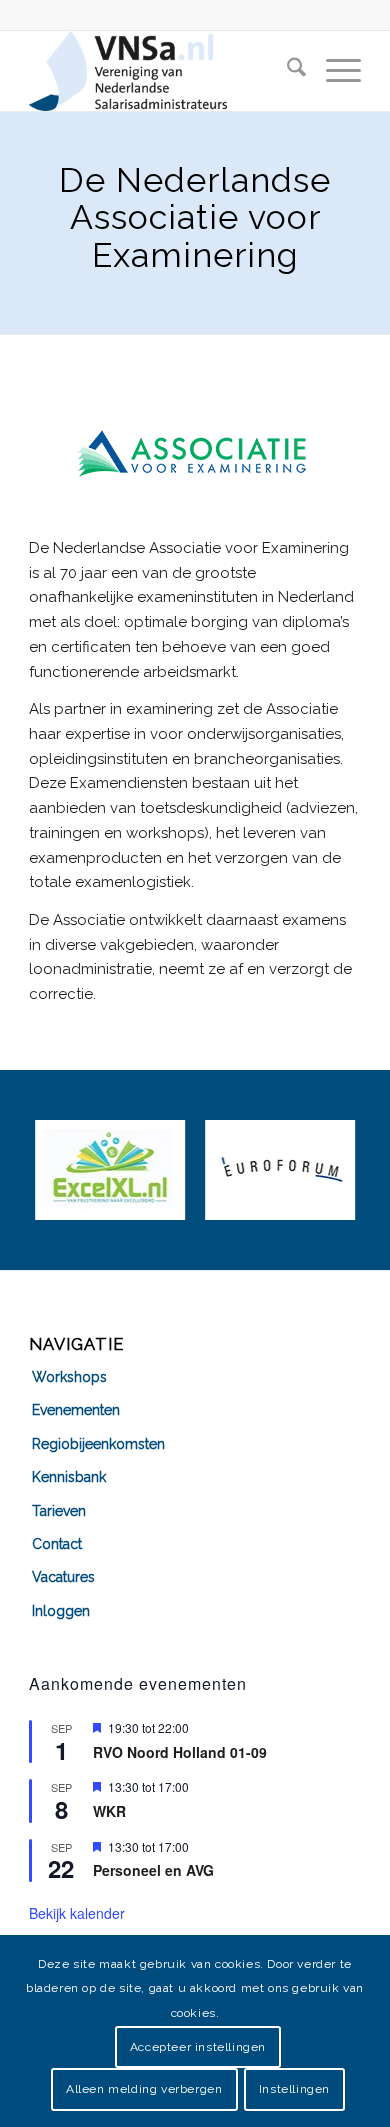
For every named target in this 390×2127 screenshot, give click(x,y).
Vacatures (63, 1577)
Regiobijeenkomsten (98, 1444)
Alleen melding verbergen (144, 2089)
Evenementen (76, 1410)
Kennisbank (69, 1477)
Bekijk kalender (77, 1913)
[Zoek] (286, 71)
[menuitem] (286, 71)
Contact (57, 1544)
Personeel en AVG (153, 1870)
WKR (109, 1811)
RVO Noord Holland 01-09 (180, 1752)
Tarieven (59, 1511)
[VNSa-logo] (161, 71)
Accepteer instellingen (198, 2047)
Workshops (69, 1377)
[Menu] (333, 71)
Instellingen (294, 2089)
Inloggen (61, 1611)
